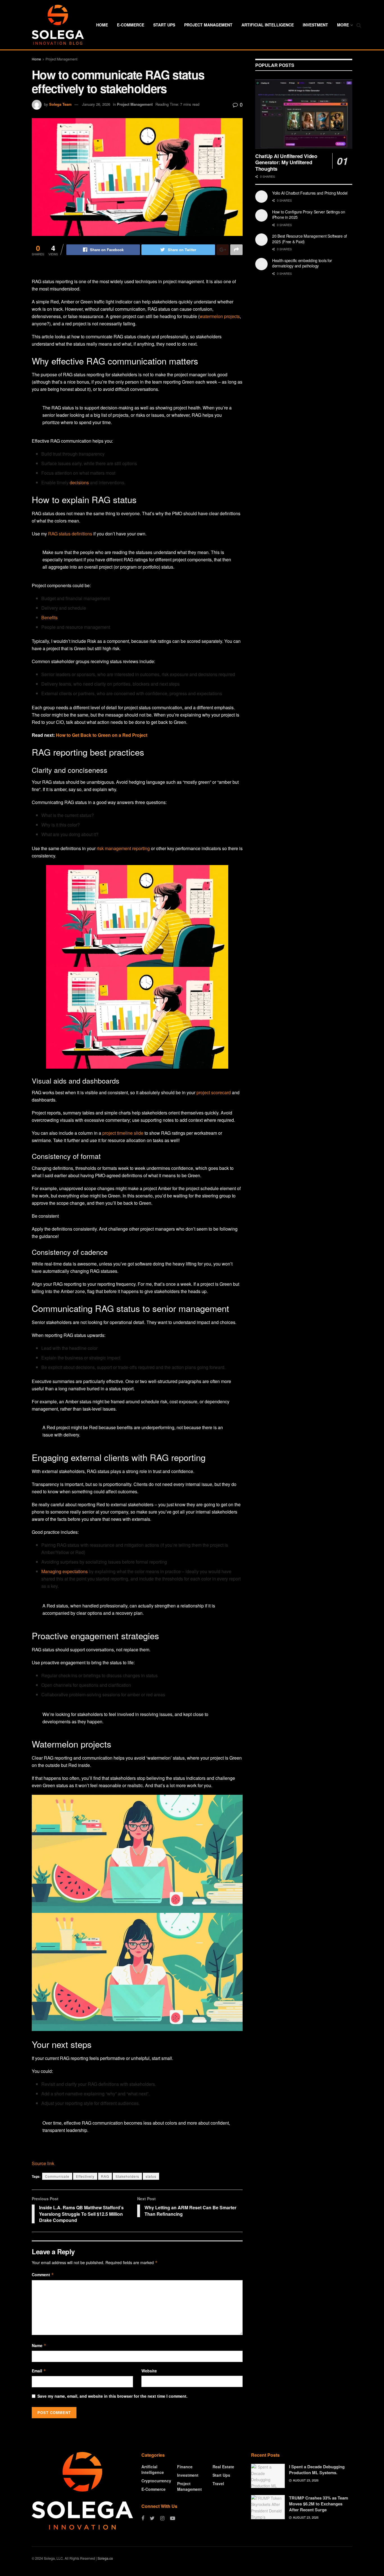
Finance (185, 2467)
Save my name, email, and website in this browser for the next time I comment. (112, 2396)
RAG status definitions (70, 534)
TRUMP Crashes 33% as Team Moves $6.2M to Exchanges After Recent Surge (319, 2504)
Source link (43, 2163)
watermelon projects (220, 316)
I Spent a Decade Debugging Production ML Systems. (317, 2470)
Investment (315, 25)
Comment (43, 2275)
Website (149, 2371)
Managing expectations (65, 1571)
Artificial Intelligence (268, 25)
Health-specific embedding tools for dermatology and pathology (302, 263)
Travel (218, 2483)
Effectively (85, 2176)
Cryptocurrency (156, 2481)
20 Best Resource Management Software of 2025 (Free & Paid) (310, 239)
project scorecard (214, 1092)
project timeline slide (123, 1133)
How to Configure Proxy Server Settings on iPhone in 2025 (309, 215)
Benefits (49, 617)
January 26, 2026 (96, 104)
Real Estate (223, 2467)
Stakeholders (127, 2176)
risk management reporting (123, 848)
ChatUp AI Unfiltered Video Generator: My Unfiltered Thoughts (286, 162)
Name (39, 2345)
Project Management (208, 25)
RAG (105, 2176)
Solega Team (60, 104)
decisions (79, 482)
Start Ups (164, 25)
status (151, 2176)
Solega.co (105, 2558)
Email (39, 2371)
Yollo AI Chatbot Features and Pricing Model (310, 193)
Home (102, 25)
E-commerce (131, 25)
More (343, 25)
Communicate (57, 2176)
